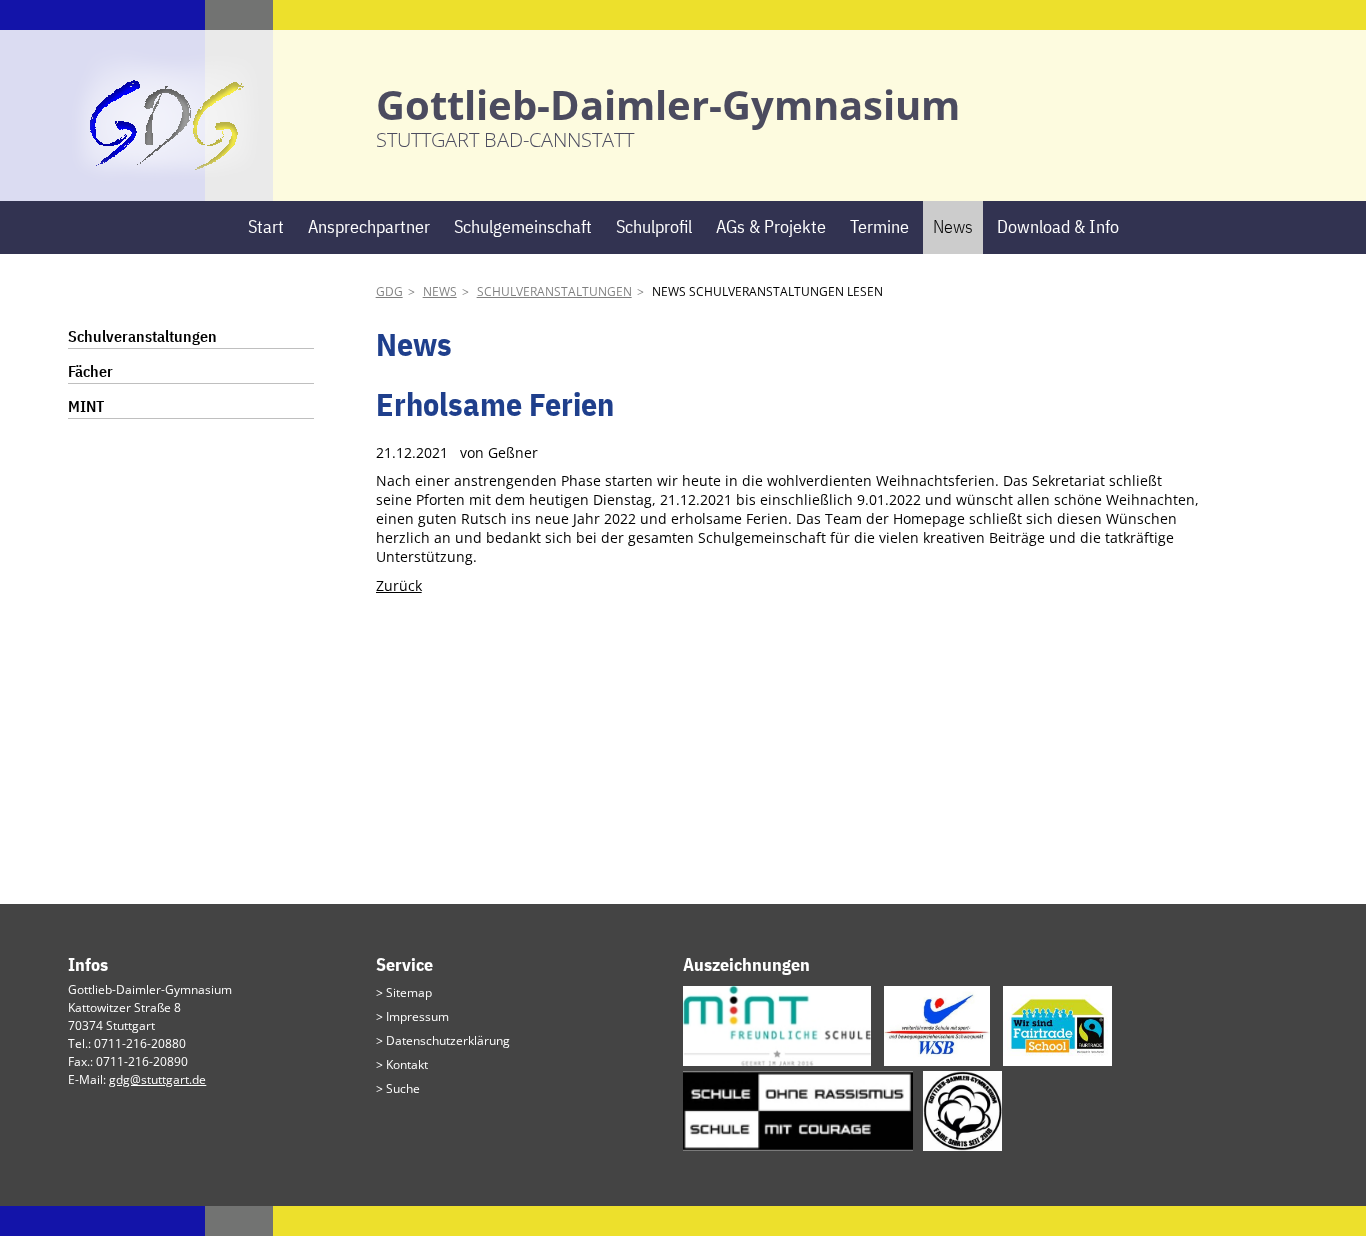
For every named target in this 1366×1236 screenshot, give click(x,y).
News (953, 226)
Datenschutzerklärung (448, 1040)
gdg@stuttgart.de (157, 1079)
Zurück (399, 585)
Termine (879, 226)
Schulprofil (654, 226)
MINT (86, 406)
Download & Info (1058, 226)
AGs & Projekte (771, 226)
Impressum (417, 1016)
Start (266, 226)
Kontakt (407, 1064)
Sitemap (409, 992)
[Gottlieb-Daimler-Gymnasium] (167, 170)
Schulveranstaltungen (554, 291)
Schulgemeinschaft (523, 226)
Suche (403, 1088)
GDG (389, 291)
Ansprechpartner (369, 226)
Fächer (90, 371)
